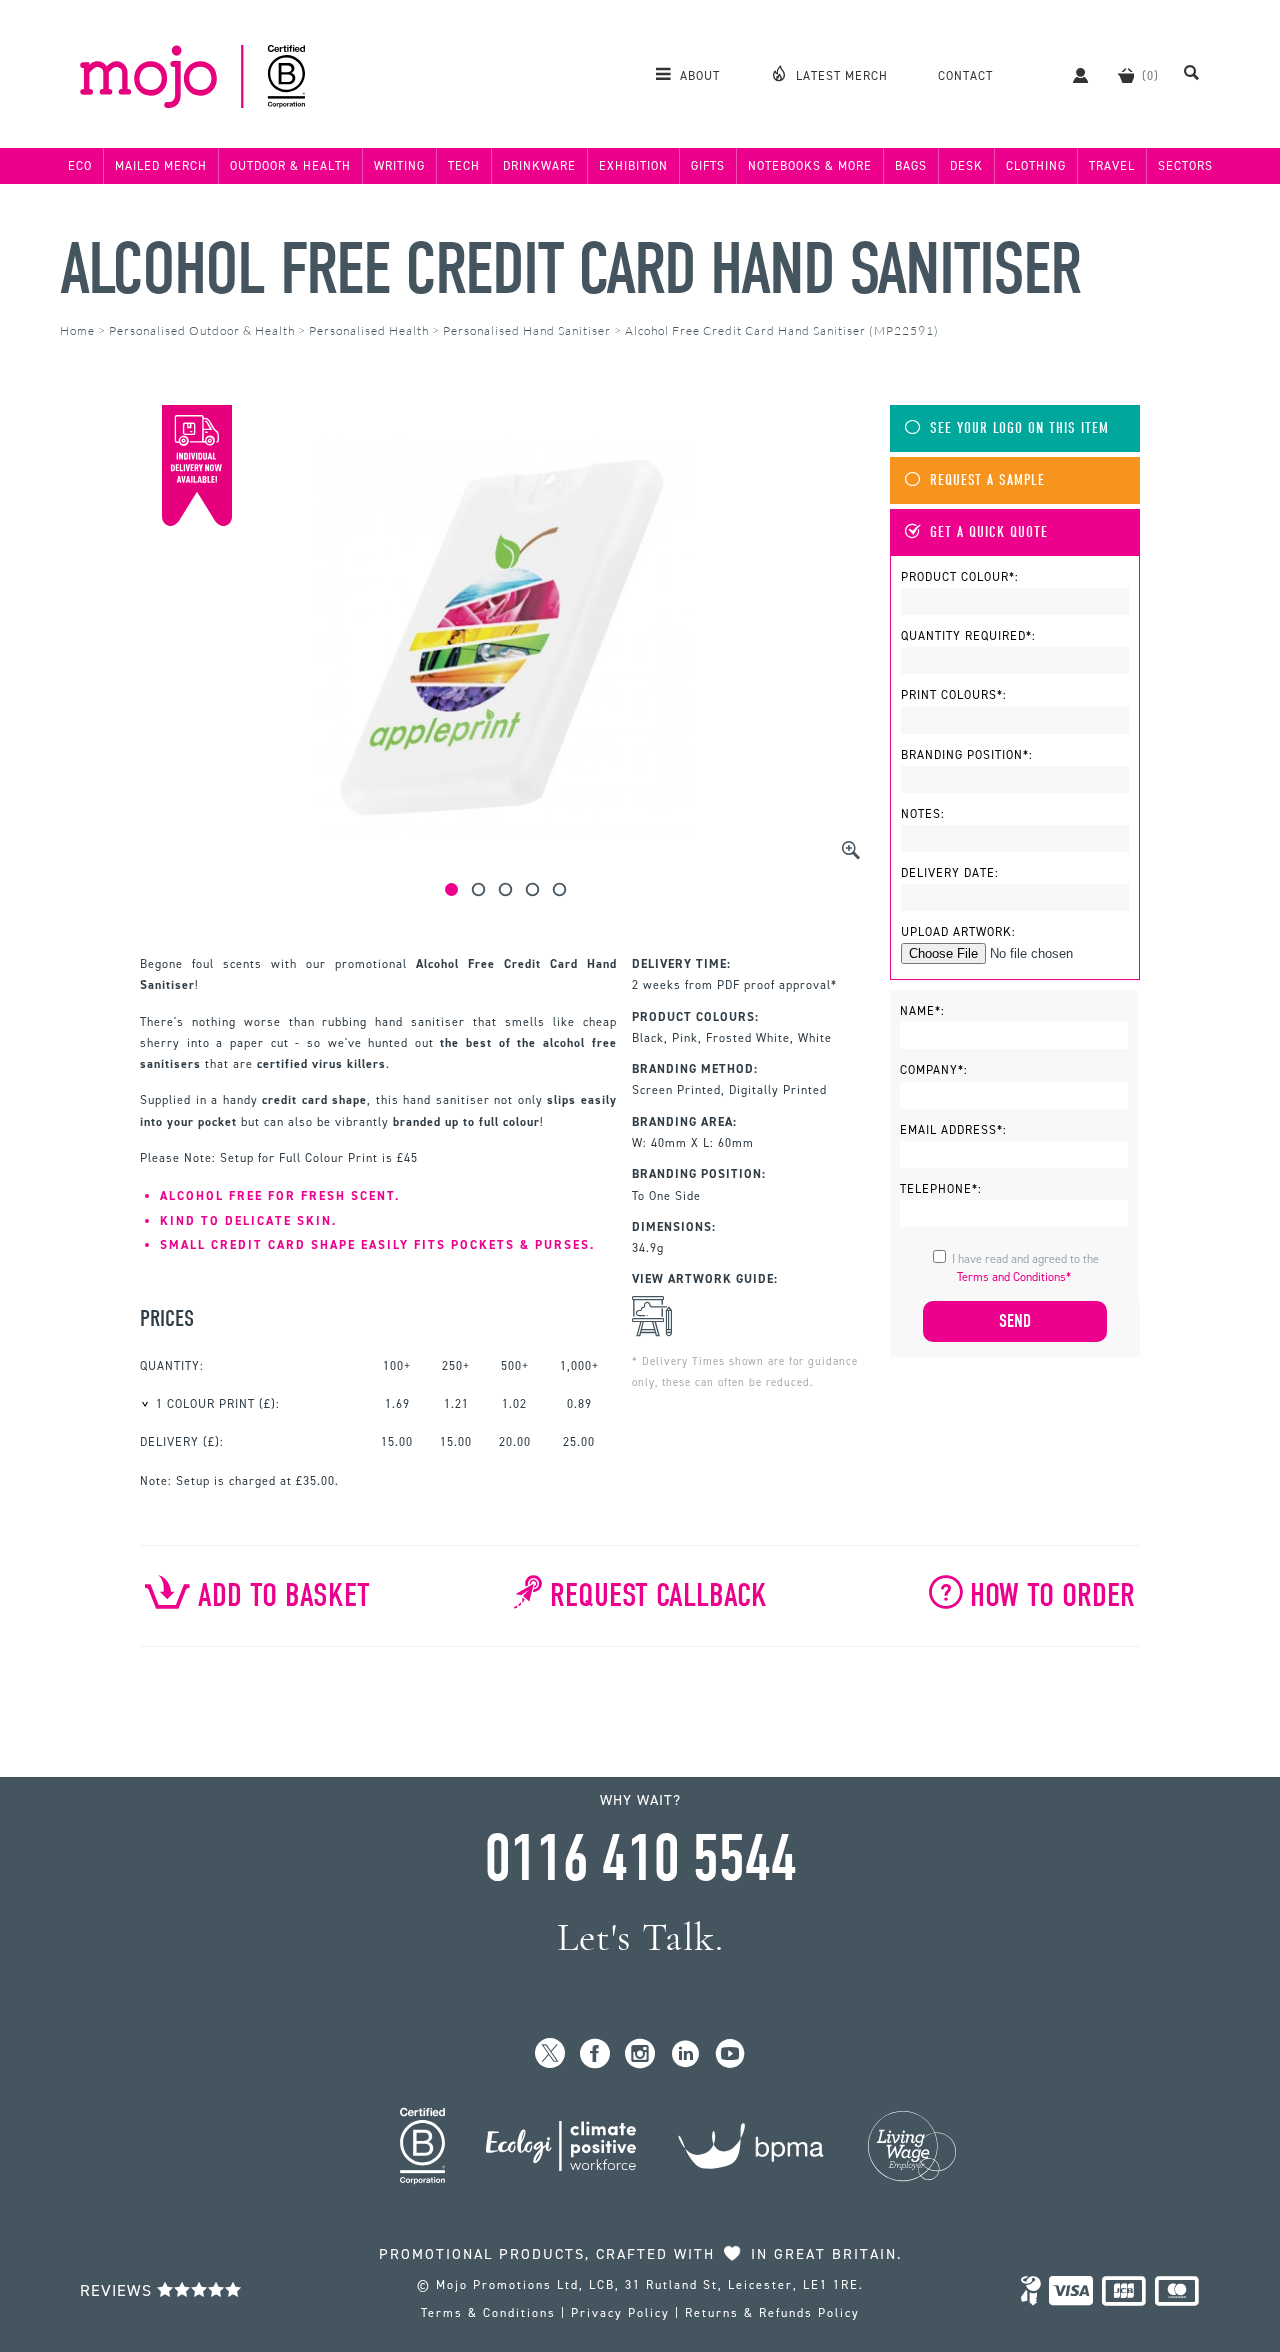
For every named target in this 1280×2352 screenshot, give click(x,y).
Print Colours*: (954, 695)
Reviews (118, 2290)
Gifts (708, 166)
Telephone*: (941, 1189)
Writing (399, 166)
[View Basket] (1126, 75)
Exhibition (633, 166)
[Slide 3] (505, 889)
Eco (80, 166)
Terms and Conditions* (1014, 1277)
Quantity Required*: (968, 636)
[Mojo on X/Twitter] (550, 2054)
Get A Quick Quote (989, 532)
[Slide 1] (451, 889)
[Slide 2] (478, 889)
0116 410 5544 (640, 1859)
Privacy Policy (620, 2313)
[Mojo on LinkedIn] (685, 2054)
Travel (1112, 166)
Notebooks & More (810, 166)
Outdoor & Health (290, 166)
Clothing (1036, 166)
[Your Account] (1070, 75)
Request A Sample (987, 480)
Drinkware (539, 166)
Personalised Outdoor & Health (202, 330)
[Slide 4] (532, 889)
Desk (966, 166)
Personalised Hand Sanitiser (527, 330)
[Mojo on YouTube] (730, 2054)
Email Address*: (953, 1130)
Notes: (923, 814)
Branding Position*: (967, 755)
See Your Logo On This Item (1019, 428)
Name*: (922, 1011)
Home (77, 330)
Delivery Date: (950, 873)
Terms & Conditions (488, 2313)
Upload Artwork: (958, 932)
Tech (464, 166)
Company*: (934, 1070)
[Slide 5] (559, 889)
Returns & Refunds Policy (772, 2313)
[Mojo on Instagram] (640, 2054)
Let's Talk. (640, 1937)
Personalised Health (369, 330)
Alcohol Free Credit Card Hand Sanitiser (570, 269)
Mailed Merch (161, 166)
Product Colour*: (960, 577)
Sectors (1185, 166)
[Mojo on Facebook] (595, 2054)
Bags (911, 166)
